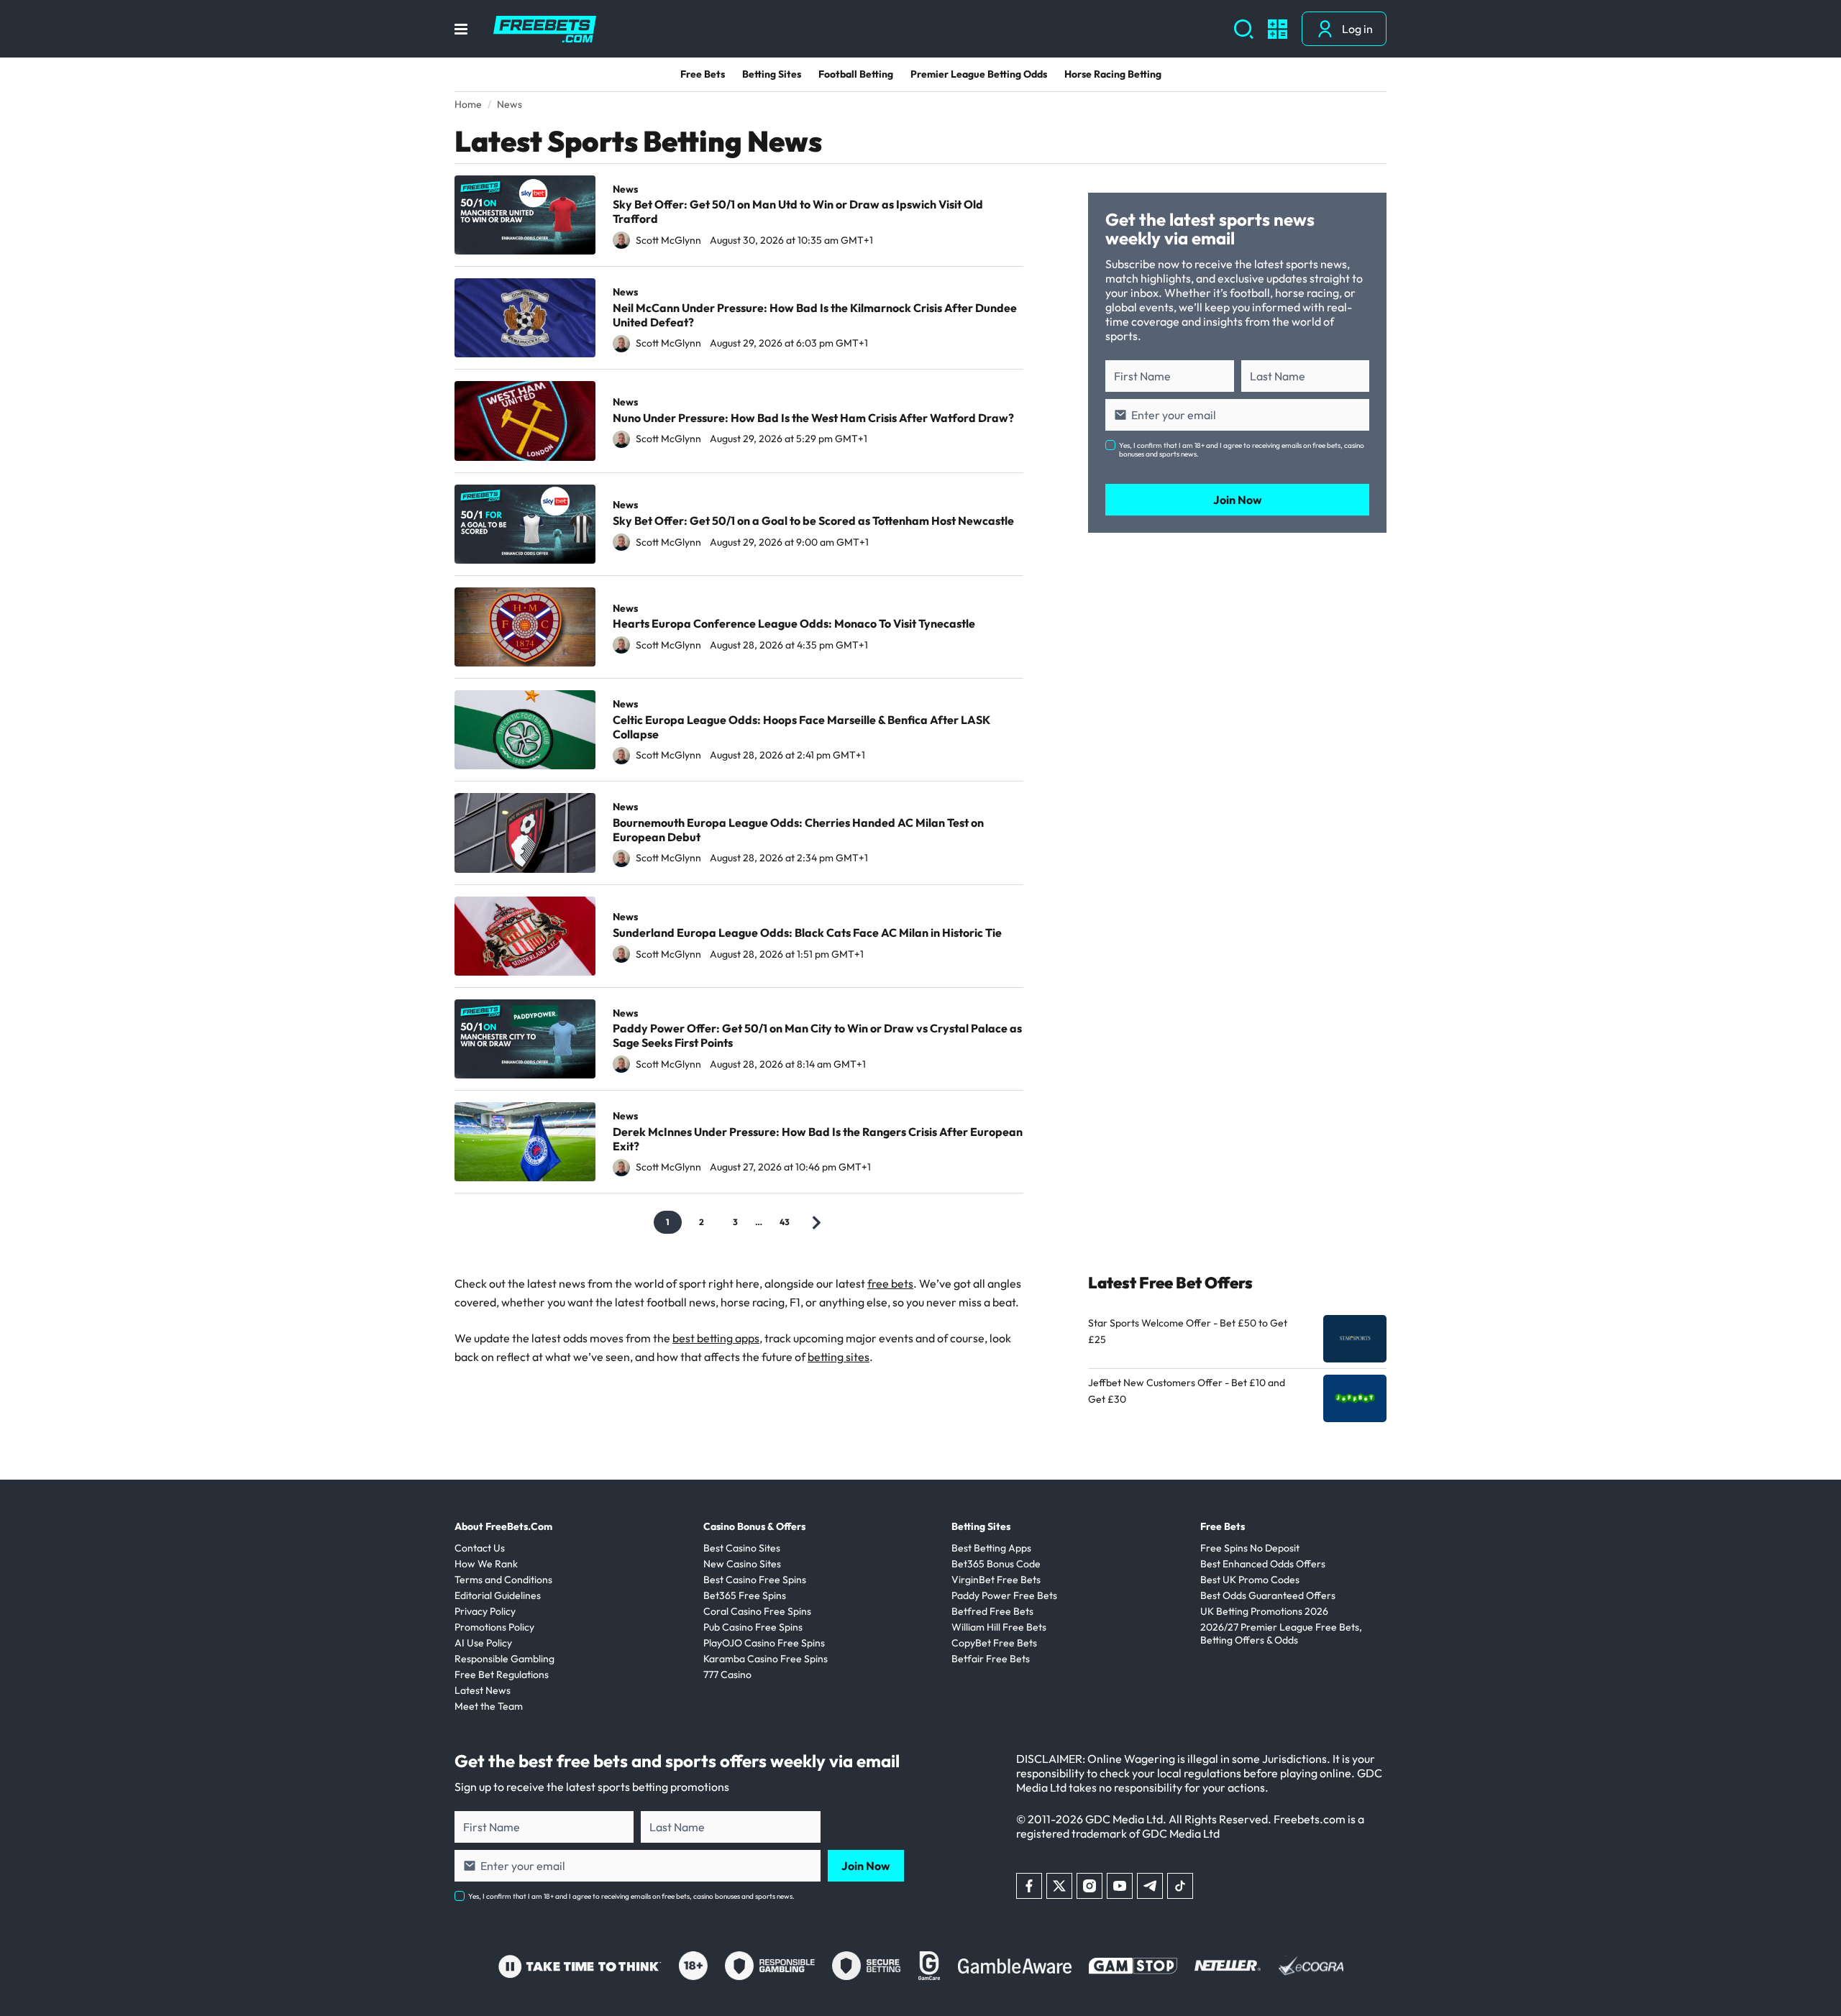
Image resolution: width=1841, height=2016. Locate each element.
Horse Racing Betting (1113, 74)
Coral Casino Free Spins (757, 1611)
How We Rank (486, 1564)
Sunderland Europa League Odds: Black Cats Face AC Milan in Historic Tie (807, 933)
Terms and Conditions (503, 1580)
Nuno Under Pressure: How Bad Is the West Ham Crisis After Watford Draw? (813, 418)
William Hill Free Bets (999, 1627)
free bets (890, 1283)
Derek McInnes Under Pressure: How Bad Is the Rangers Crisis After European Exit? (818, 1139)
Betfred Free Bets (992, 1611)
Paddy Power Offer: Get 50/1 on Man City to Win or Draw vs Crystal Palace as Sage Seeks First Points (817, 1035)
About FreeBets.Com (503, 1526)
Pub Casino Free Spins (753, 1627)
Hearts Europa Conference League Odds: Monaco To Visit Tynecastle (794, 623)
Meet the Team (489, 1706)
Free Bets (703, 74)
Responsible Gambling (504, 1659)
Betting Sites (772, 74)
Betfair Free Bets (991, 1659)
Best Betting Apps (991, 1548)
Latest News (483, 1690)
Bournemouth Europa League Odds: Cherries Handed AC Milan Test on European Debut (798, 830)
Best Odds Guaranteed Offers (1268, 1595)
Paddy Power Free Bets (1004, 1595)
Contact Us (480, 1548)
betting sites (839, 1357)
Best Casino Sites (742, 1548)
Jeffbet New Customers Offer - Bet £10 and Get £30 (1187, 1391)
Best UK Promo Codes (1250, 1580)
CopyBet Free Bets (994, 1643)
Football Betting (856, 74)
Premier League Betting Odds (979, 74)
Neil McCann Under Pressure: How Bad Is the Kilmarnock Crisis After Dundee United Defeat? (815, 315)
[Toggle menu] (461, 29)
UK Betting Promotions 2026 (1264, 1611)
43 (785, 1222)
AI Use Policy (483, 1643)
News (625, 189)
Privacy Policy (485, 1611)
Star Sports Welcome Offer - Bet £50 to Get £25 (1188, 1331)
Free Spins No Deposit (1250, 1548)
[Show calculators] (1278, 29)
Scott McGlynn (668, 240)
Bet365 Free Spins (745, 1595)
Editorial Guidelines (498, 1595)
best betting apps (716, 1338)
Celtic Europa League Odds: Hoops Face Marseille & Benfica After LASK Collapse (801, 727)
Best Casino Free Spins (755, 1580)
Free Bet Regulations (502, 1674)
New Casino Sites (742, 1564)
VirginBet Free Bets (996, 1580)
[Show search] (1244, 29)
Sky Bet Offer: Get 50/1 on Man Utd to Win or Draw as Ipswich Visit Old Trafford (798, 211)
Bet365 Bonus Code (996, 1564)
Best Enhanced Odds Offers (1263, 1564)
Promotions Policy (494, 1627)
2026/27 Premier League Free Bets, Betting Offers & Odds (1281, 1634)
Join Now (1238, 500)
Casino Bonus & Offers (754, 1526)
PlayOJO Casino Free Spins (764, 1643)
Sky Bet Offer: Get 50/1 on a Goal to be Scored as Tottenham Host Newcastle (813, 521)
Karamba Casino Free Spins (766, 1659)
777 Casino (727, 1674)
